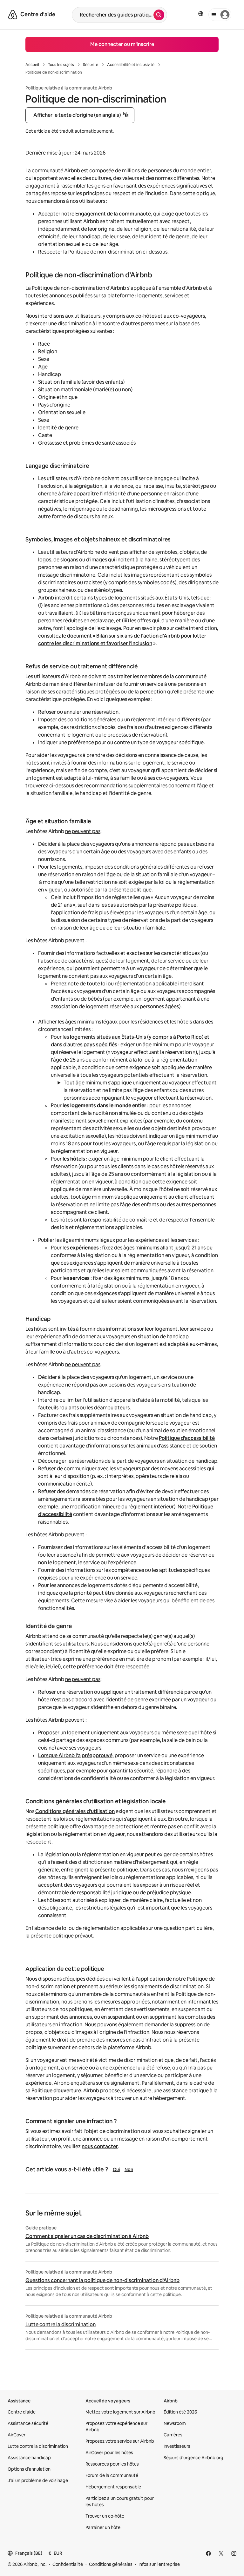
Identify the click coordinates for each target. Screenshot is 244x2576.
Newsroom (175, 2423)
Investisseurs (177, 2446)
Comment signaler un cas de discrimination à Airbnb (87, 2236)
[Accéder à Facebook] (208, 2553)
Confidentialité (68, 2564)
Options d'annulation (29, 2469)
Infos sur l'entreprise (159, 2564)
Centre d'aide (22, 2412)
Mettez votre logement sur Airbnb (120, 2412)
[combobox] (113, 15)
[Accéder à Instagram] (234, 2553)
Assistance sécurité (28, 2423)
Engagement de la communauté (113, 214)
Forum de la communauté (112, 2475)
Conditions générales (111, 2564)
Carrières (173, 2435)
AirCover (17, 2435)
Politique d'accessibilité (187, 1438)
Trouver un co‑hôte (105, 2516)
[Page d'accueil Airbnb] (13, 15)
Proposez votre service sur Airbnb (120, 2441)
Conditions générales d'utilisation (75, 1811)
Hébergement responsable (113, 2487)
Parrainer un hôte (103, 2527)
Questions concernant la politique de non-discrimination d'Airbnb (102, 2281)
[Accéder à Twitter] (221, 2553)
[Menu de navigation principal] (220, 15)
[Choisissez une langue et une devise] (201, 14)
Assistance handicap (29, 2458)
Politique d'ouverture (56, 2091)
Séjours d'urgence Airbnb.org (193, 2458)
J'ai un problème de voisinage (38, 2480)
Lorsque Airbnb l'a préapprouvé (75, 1755)
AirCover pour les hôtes (109, 2453)
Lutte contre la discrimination (61, 2325)
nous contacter (100, 2146)
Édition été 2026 (180, 2412)
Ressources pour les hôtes (112, 2464)
